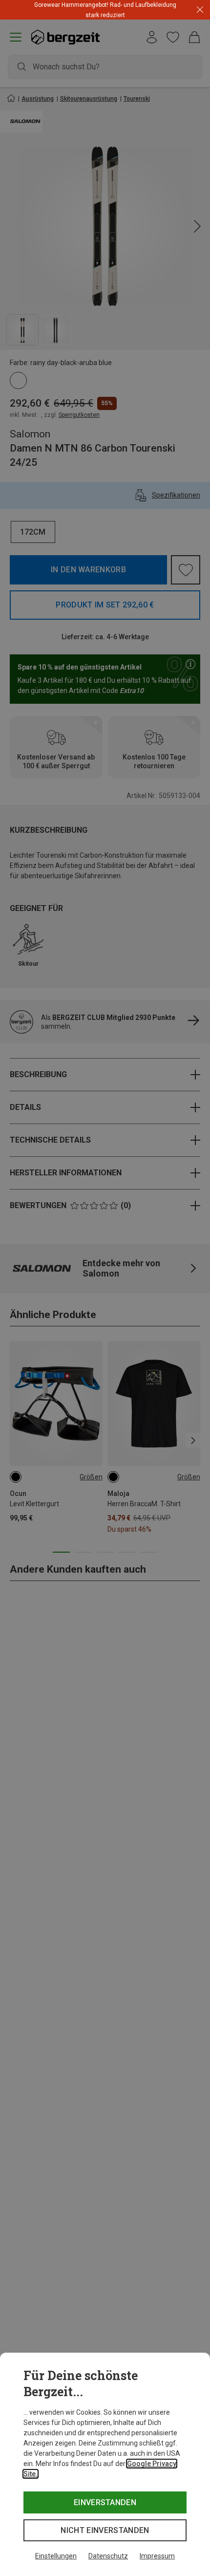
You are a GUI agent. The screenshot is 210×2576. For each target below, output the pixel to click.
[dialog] (105, 2464)
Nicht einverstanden (105, 2530)
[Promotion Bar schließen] (200, 10)
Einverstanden (105, 2502)
